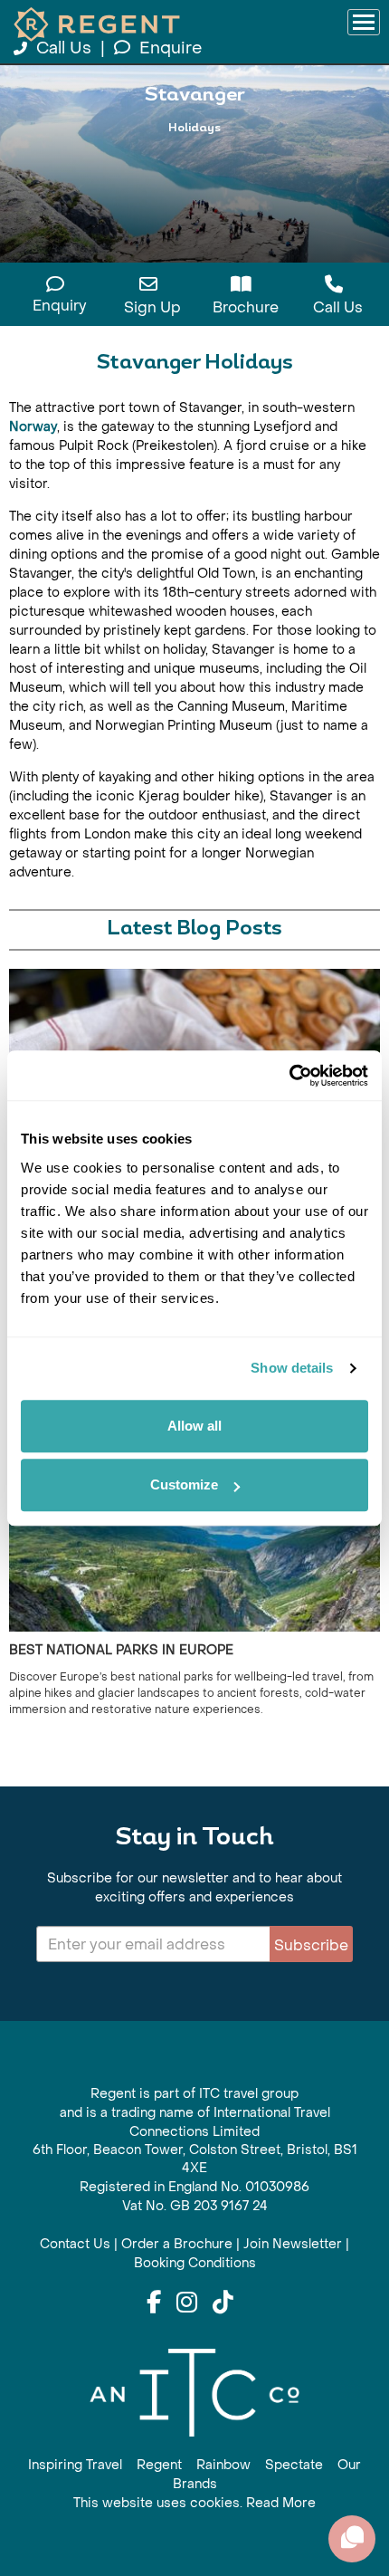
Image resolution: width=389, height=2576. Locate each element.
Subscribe (311, 1945)
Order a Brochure (177, 2244)
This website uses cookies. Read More (194, 2503)
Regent (159, 2465)
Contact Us (75, 2244)
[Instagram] (187, 2303)
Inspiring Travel (75, 2465)
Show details (292, 1368)
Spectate (294, 2465)
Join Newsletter (293, 2244)
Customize (184, 1484)
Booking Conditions (195, 2263)
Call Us (64, 48)
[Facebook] (154, 2303)
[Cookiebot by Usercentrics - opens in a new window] (289, 1076)
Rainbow (223, 2465)
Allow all (194, 1426)
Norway (33, 427)
